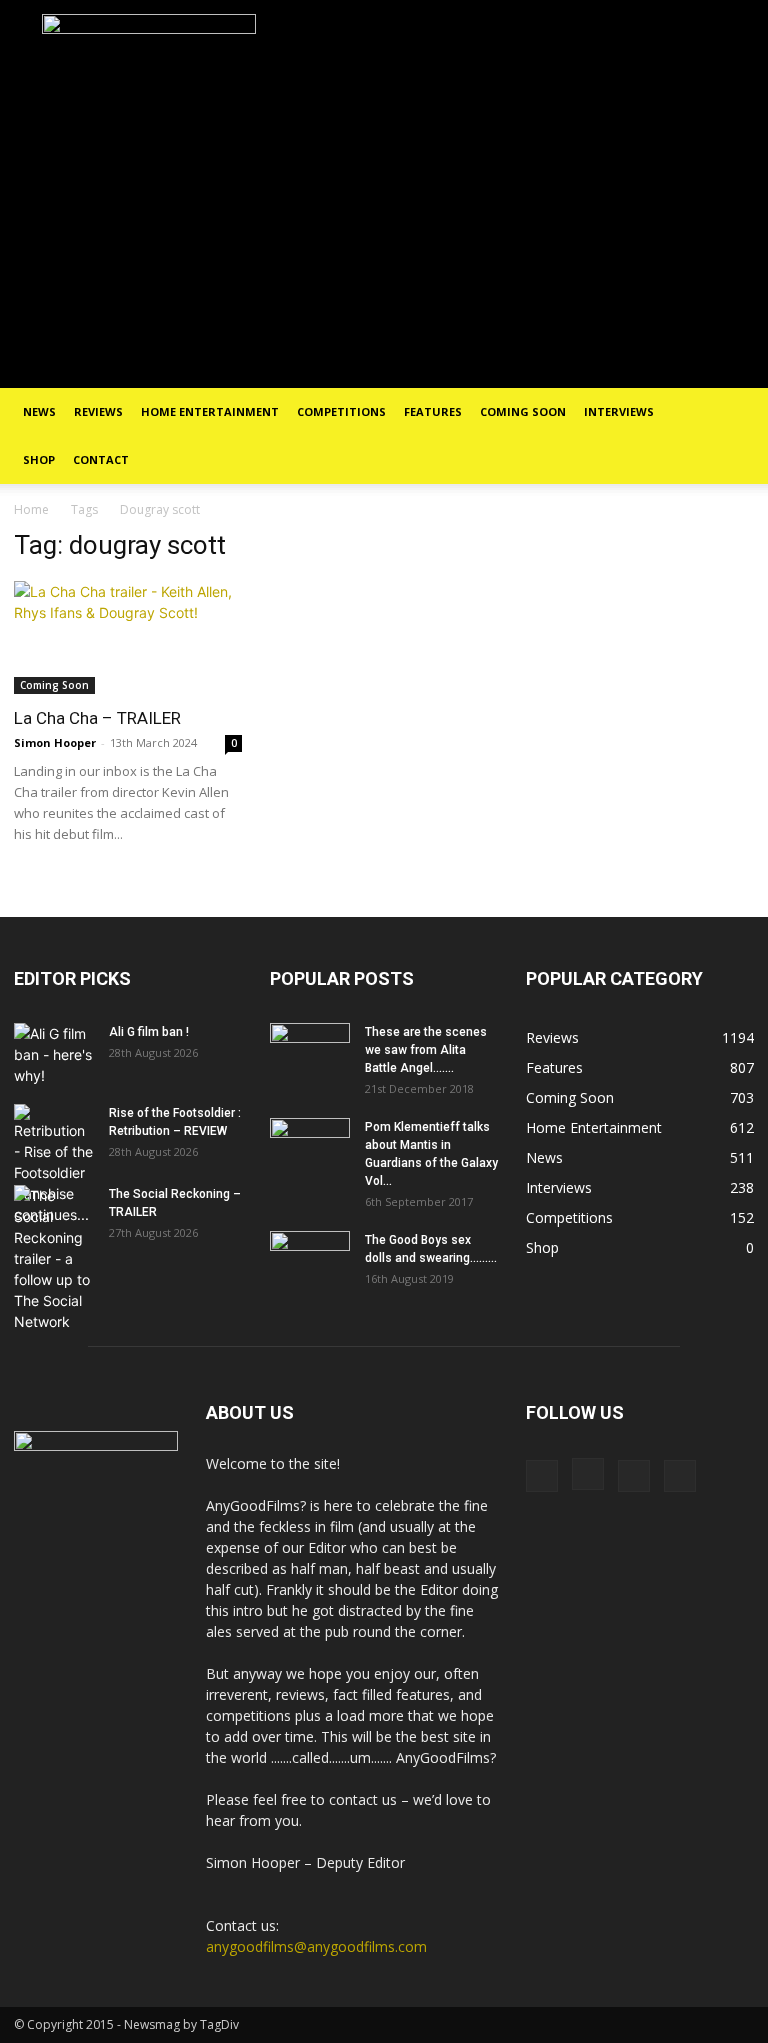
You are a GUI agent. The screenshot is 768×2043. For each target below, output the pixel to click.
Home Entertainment (210, 411)
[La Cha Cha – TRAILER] (128, 637)
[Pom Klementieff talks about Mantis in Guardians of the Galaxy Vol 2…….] (310, 1146)
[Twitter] (634, 1476)
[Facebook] (542, 1476)
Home (31, 509)
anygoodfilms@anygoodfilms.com (316, 1946)
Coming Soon (523, 411)
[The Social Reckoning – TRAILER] (54, 1258)
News (39, 411)
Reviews (98, 411)
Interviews (619, 411)
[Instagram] (588, 1474)
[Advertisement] (384, 238)
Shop (39, 459)
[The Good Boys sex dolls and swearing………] (310, 1259)
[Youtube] (680, 1476)
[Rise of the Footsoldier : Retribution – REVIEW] (54, 1164)
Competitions (341, 411)
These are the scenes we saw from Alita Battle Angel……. (426, 1050)
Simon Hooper (55, 742)
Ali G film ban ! (149, 1032)
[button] (730, 412)
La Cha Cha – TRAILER (97, 718)
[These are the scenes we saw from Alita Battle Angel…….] (310, 1051)
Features (433, 411)
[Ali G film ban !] (54, 1054)
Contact (101, 459)
